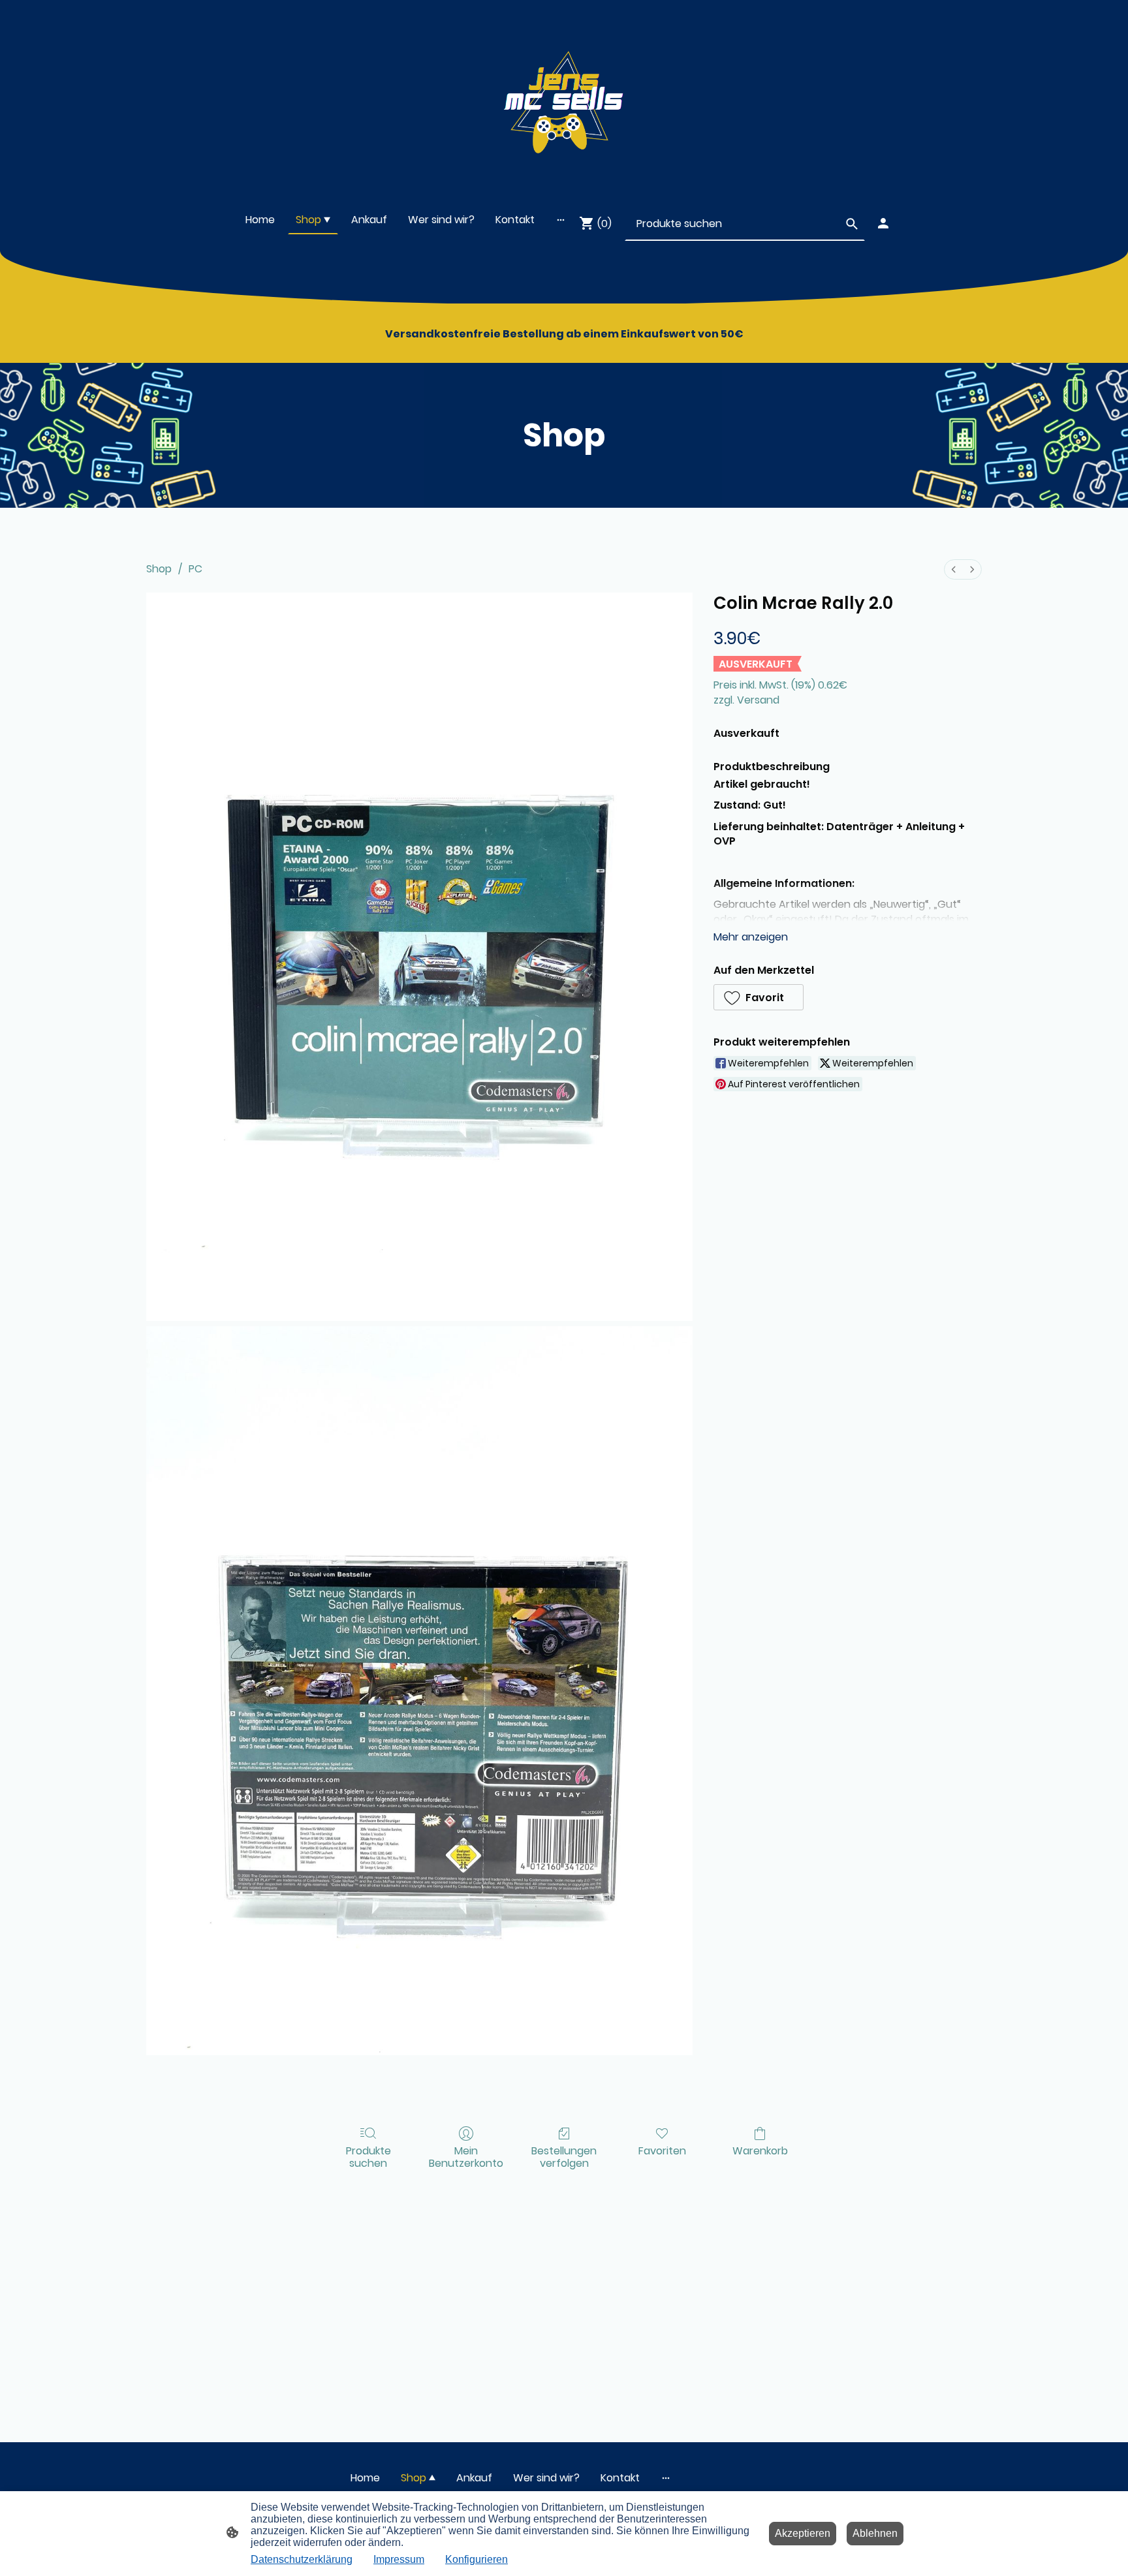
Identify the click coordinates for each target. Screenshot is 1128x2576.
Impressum (399, 2559)
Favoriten (662, 2150)
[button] (759, 997)
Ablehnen (875, 2533)
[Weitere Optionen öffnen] (561, 220)
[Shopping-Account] (883, 223)
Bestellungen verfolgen (564, 2156)
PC (196, 569)
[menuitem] (954, 569)
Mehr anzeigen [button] (751, 937)
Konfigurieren (477, 2559)
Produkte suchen (368, 2156)
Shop (159, 569)
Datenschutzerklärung (302, 2559)
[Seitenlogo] (564, 97)
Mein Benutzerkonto (466, 2156)
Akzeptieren (803, 2533)
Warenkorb (760, 2150)
